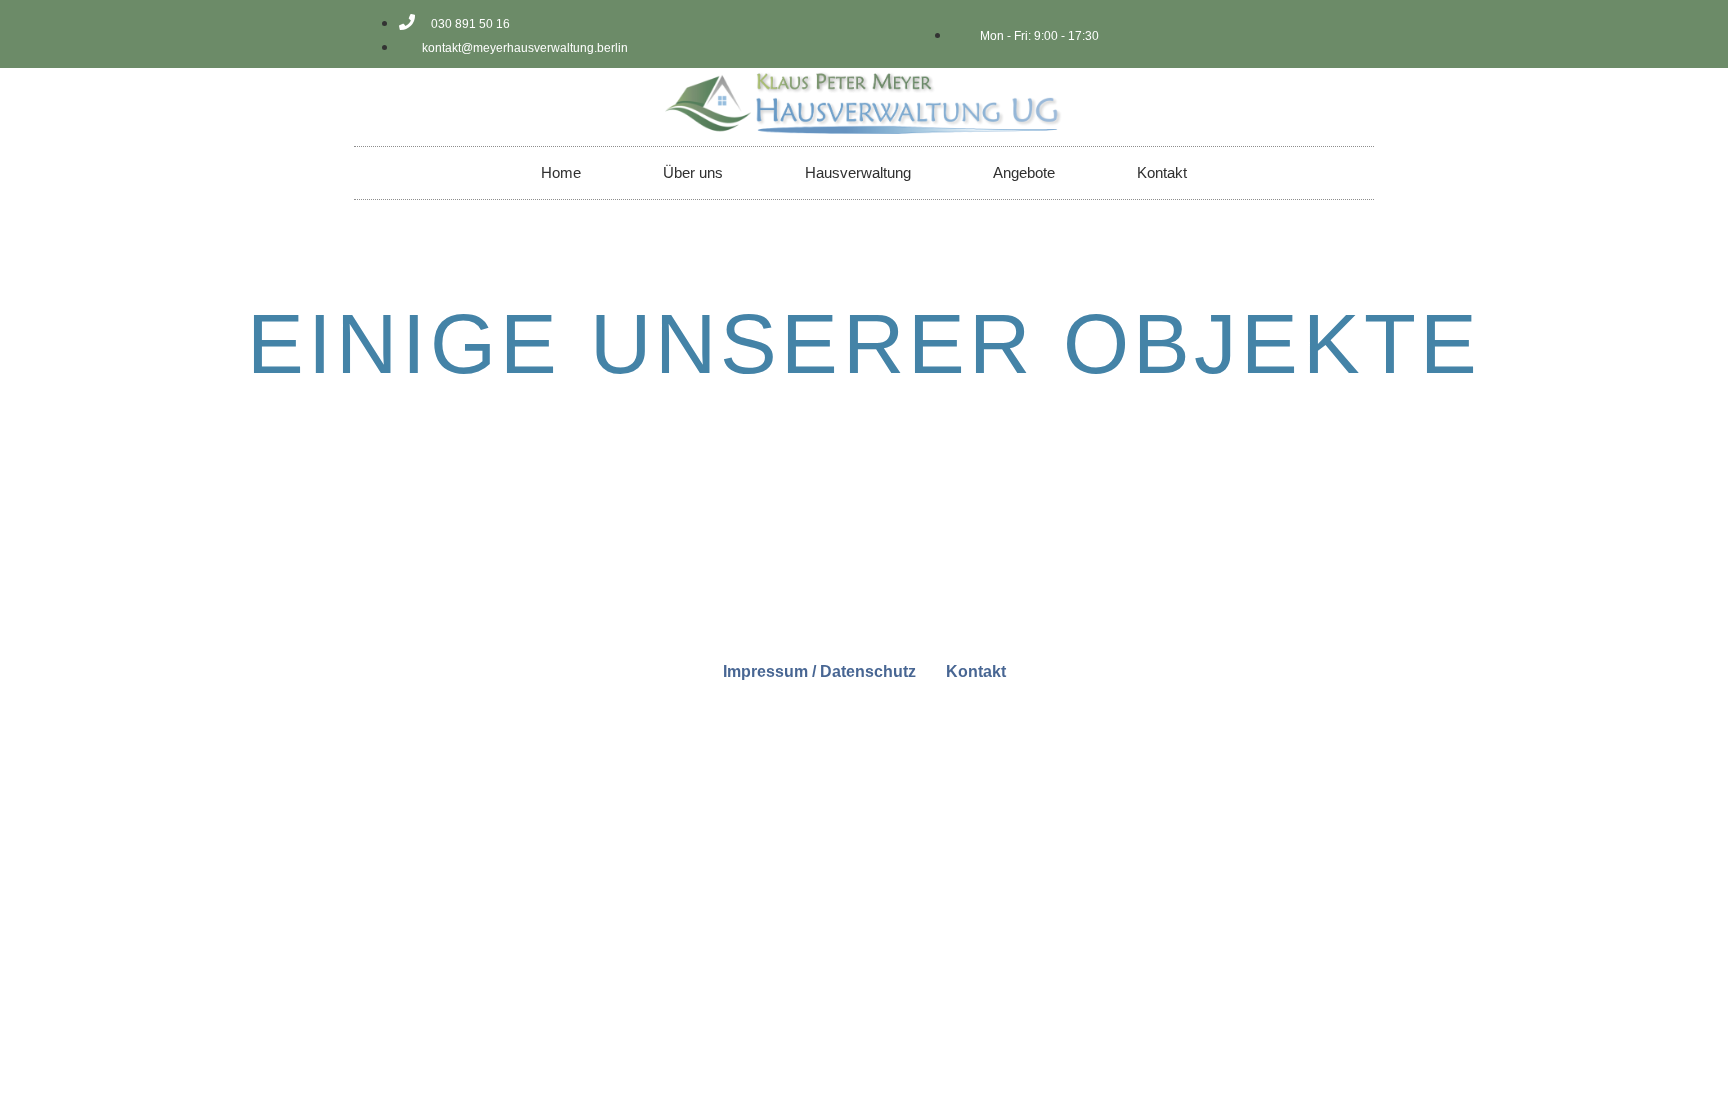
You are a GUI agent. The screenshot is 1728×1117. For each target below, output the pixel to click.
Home (561, 172)
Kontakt (1162, 172)
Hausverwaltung (858, 172)
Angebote (1024, 172)
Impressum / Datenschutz (819, 671)
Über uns (693, 172)
